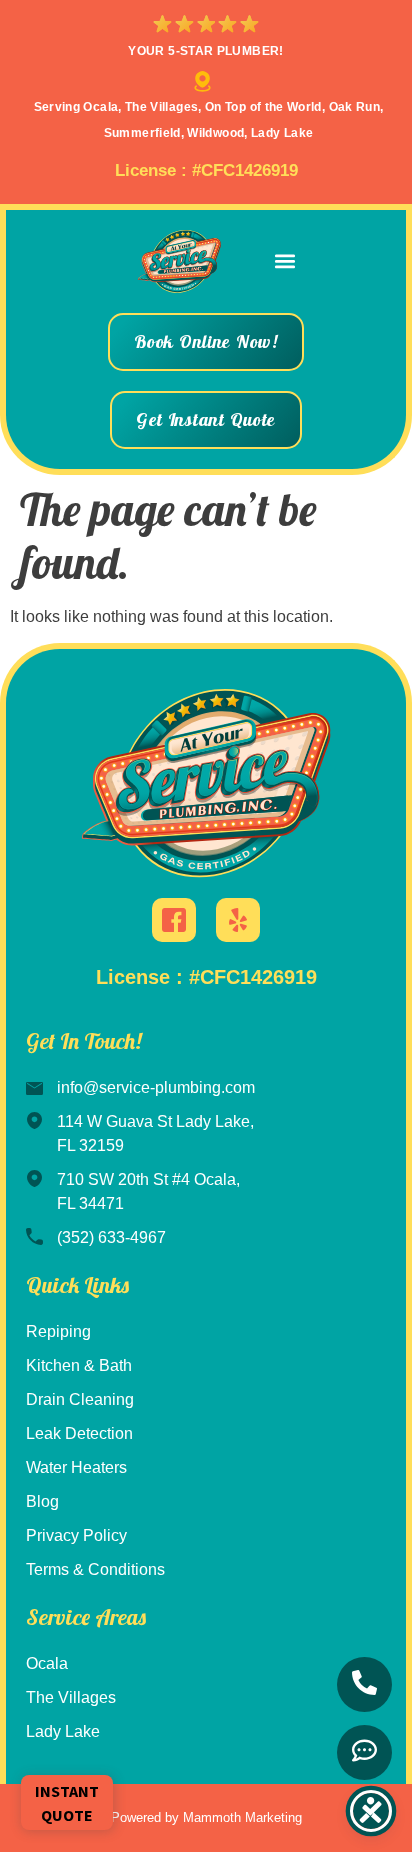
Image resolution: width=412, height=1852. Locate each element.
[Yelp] (238, 920)
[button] (285, 261)
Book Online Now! (206, 341)
